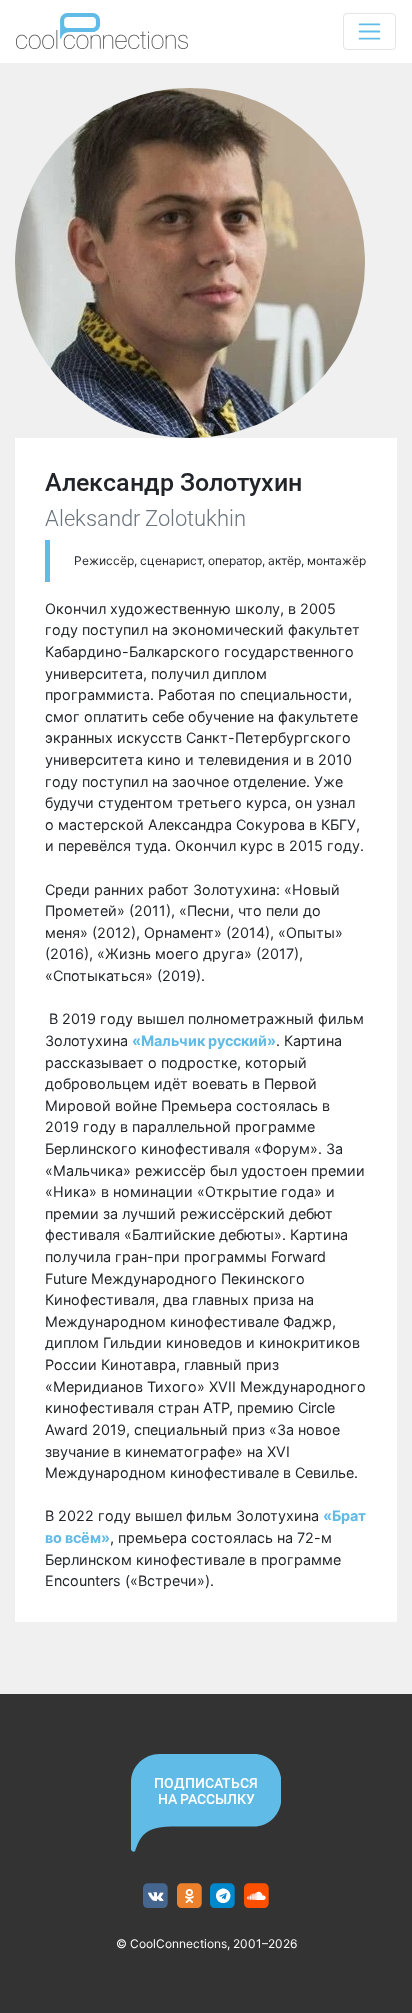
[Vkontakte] (155, 1896)
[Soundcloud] (256, 1896)
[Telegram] (223, 1896)
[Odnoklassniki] (189, 1896)
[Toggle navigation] (369, 31)
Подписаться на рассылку (206, 1791)
